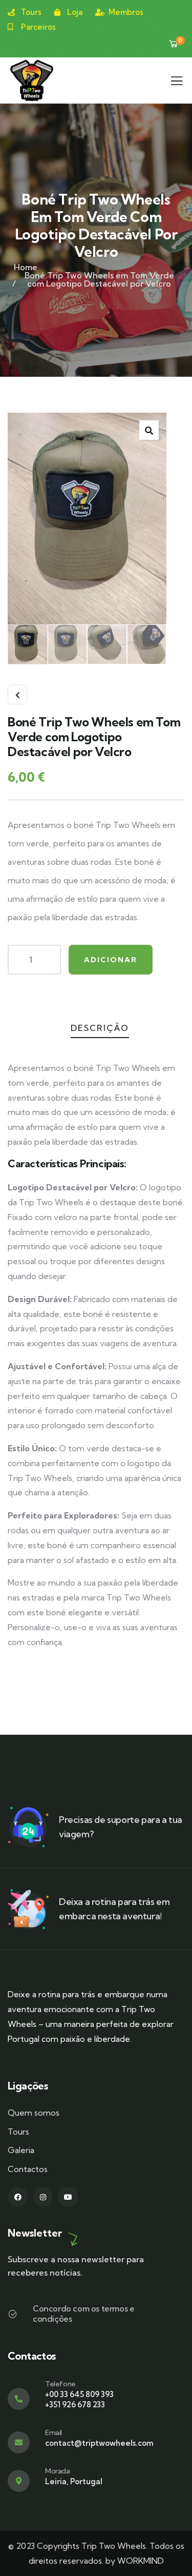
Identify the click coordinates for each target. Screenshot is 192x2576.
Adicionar (111, 960)
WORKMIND (141, 2561)
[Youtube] (68, 2197)
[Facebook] (18, 2197)
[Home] (32, 80)
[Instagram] (43, 2197)
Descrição (100, 1028)
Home (26, 267)
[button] (149, 430)
